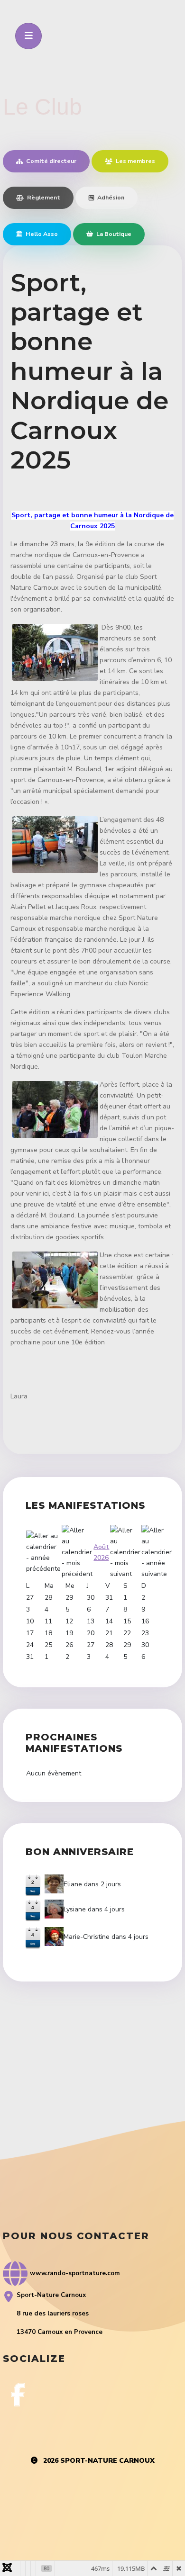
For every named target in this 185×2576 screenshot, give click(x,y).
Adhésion (110, 197)
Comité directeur (51, 161)
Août (101, 1547)
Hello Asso (41, 234)
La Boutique (113, 234)
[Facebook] (18, 2395)
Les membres (135, 161)
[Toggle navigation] (28, 36)
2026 (101, 1558)
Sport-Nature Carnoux (107, 2461)
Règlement (43, 197)
